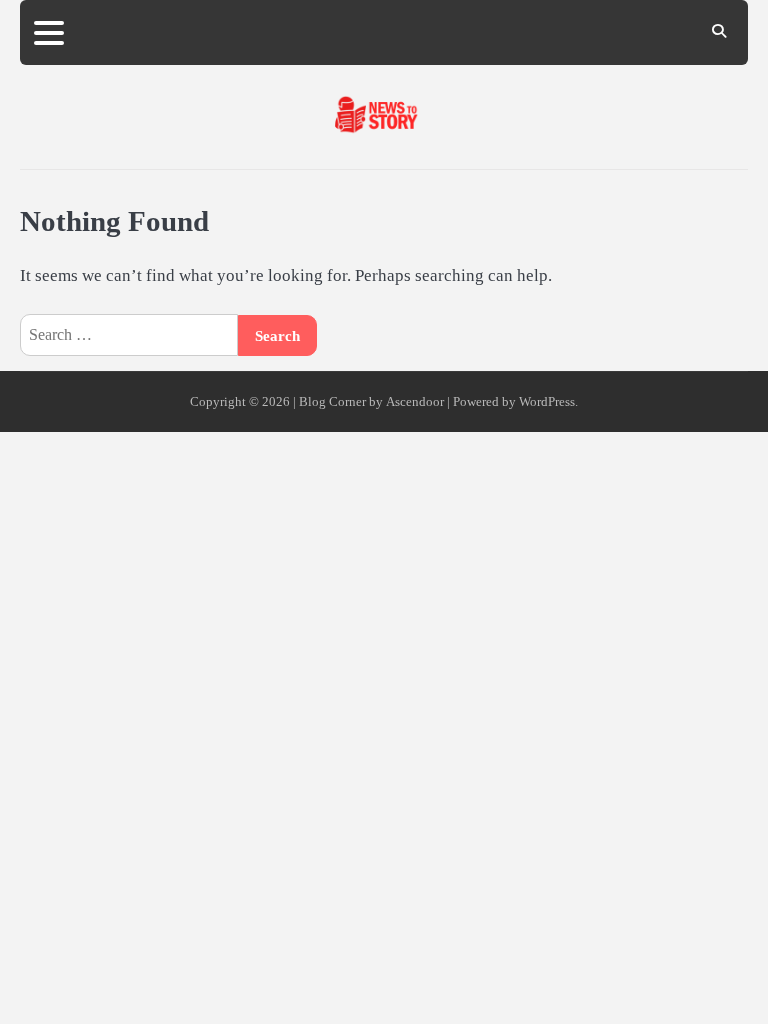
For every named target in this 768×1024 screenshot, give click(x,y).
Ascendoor (415, 401)
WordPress (547, 401)
